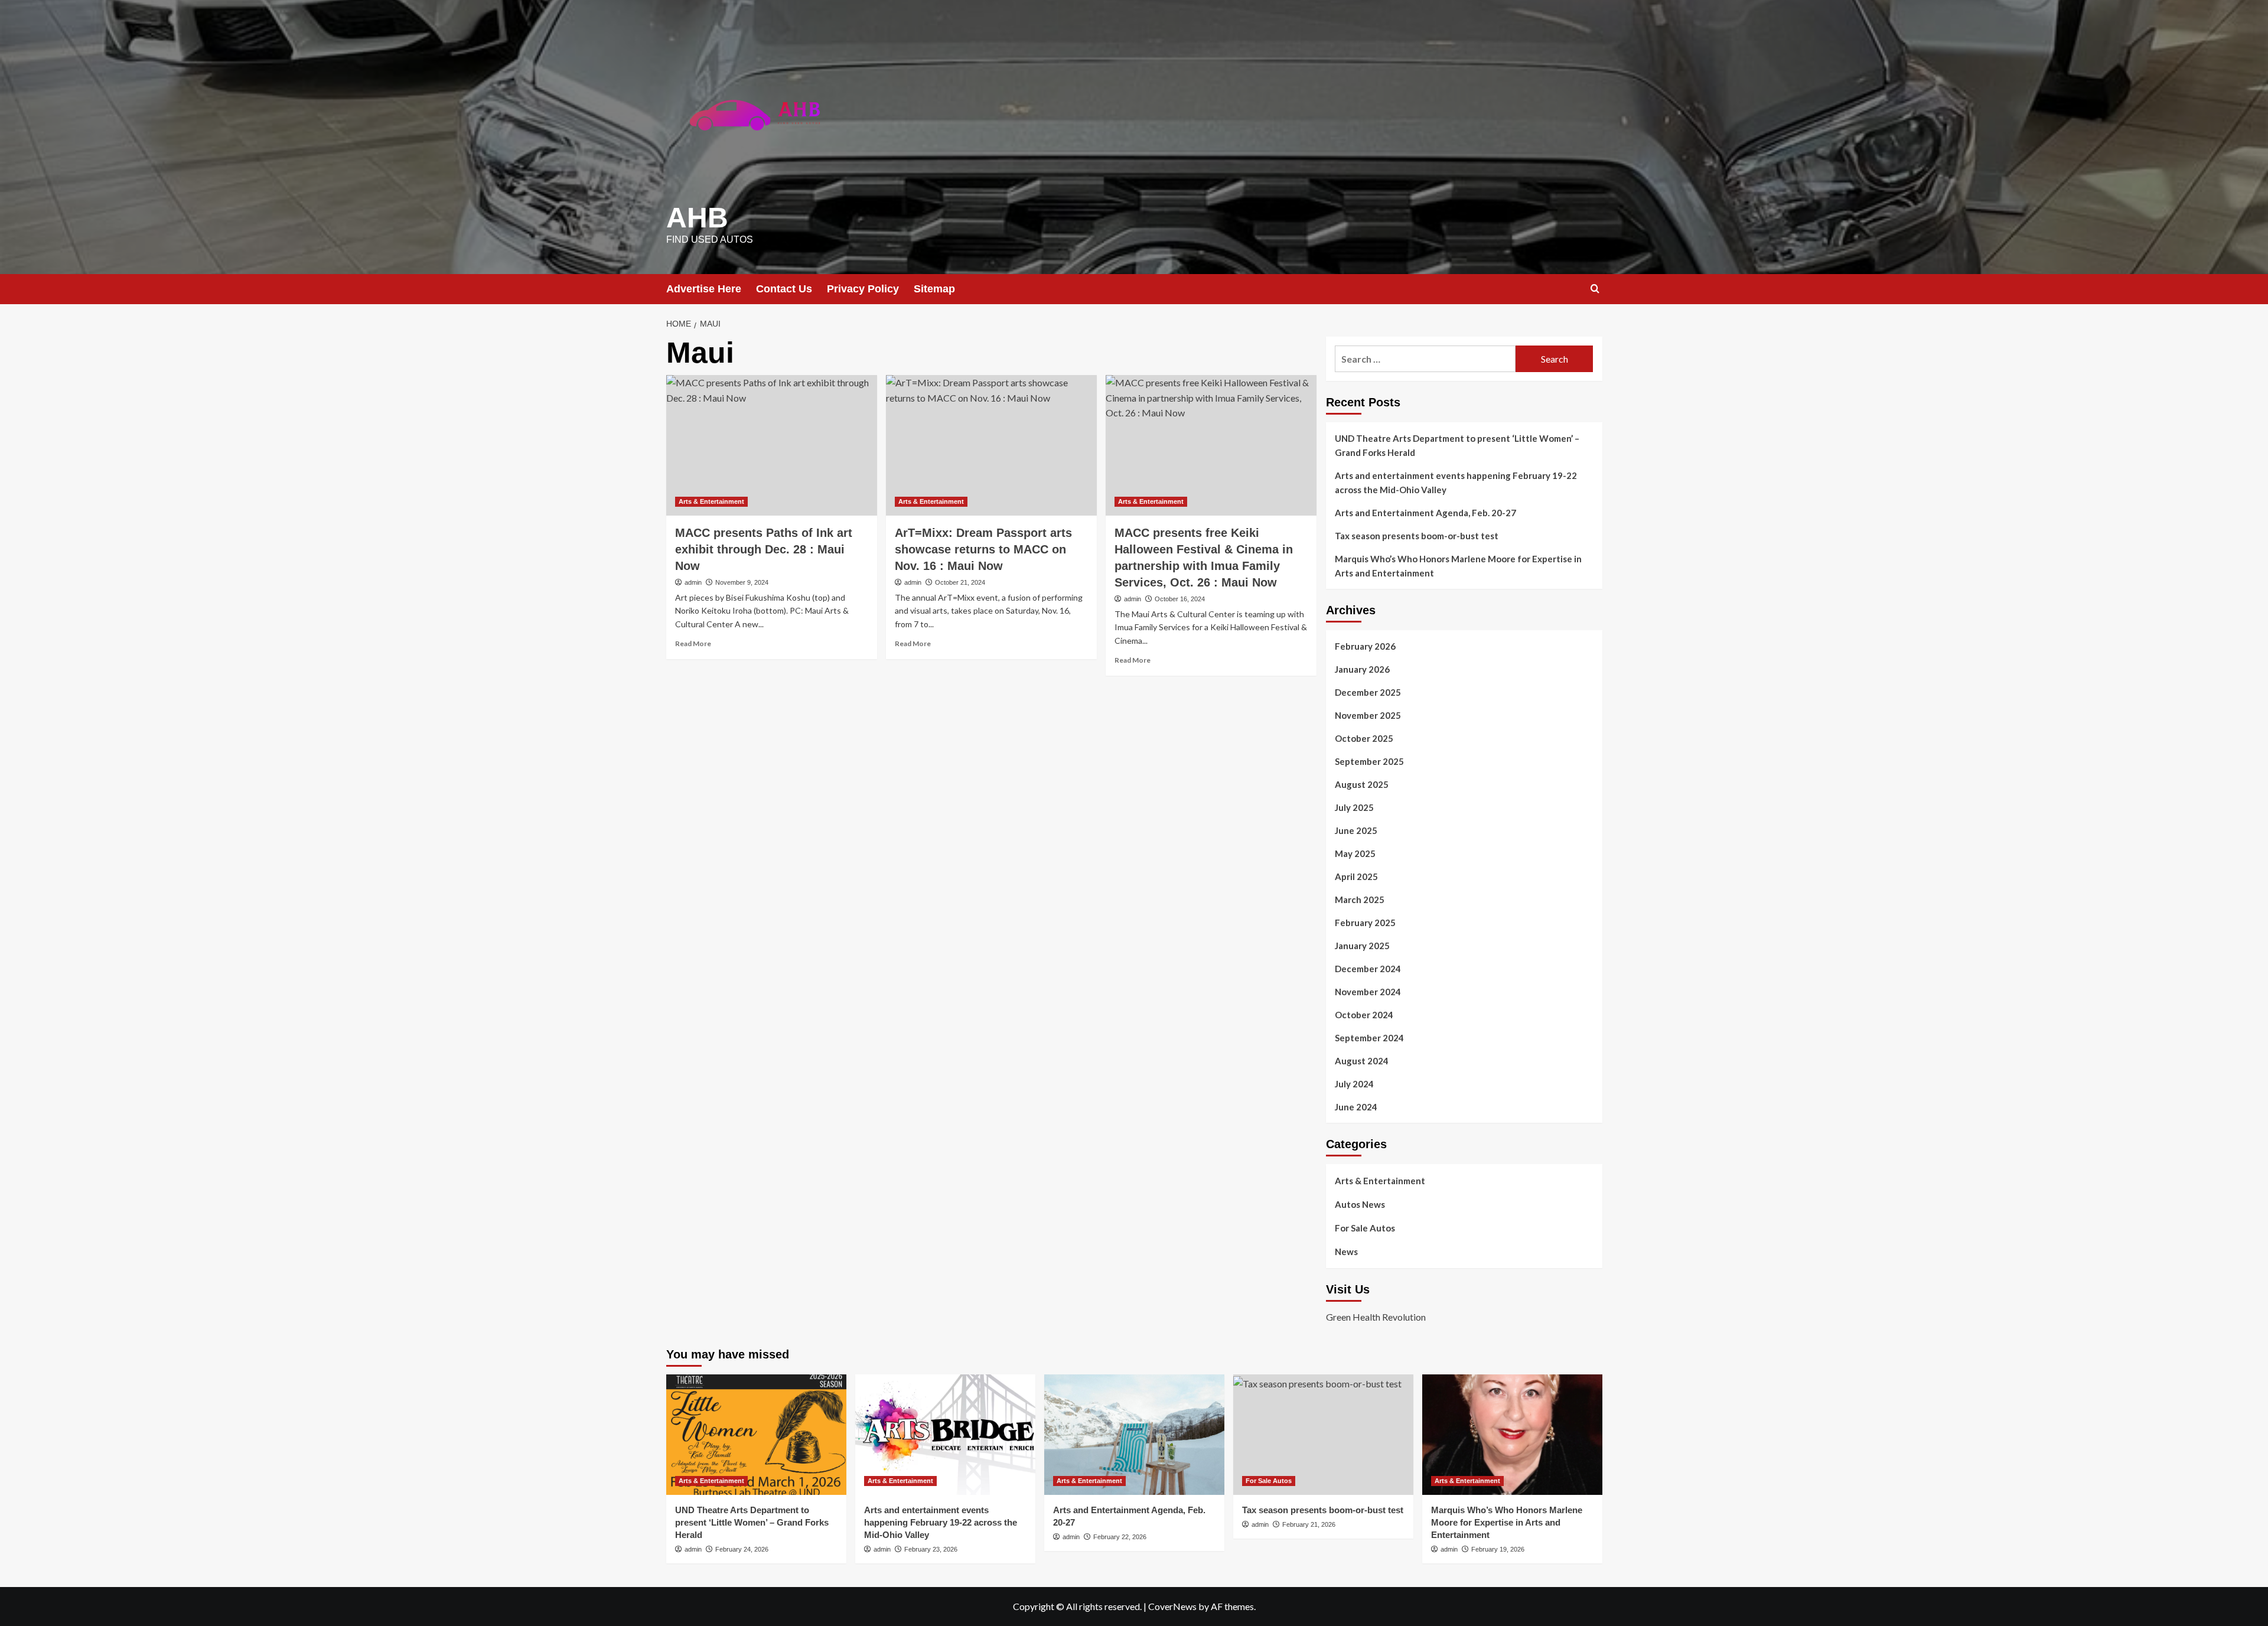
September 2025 (1369, 761)
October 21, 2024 (960, 582)
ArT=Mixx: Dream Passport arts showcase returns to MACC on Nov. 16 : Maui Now (983, 549)
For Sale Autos (1365, 1228)
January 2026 (1362, 669)
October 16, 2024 (1180, 599)
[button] (1595, 289)
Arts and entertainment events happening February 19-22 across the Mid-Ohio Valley (1456, 483)
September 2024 (1369, 1038)
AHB (697, 218)
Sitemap (934, 289)
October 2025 (1364, 738)
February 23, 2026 (931, 1549)
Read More (693, 643)
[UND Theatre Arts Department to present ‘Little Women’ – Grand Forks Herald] (756, 1434)
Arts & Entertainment (711, 501)
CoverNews (1172, 1606)
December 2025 (1368, 692)
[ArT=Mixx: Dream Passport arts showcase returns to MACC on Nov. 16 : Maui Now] (991, 445)
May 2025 (1355, 853)
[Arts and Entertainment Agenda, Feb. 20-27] (1134, 1434)
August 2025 (1362, 784)
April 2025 (1356, 876)
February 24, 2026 (742, 1549)
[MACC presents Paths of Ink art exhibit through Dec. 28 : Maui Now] (772, 445)
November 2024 (1368, 992)
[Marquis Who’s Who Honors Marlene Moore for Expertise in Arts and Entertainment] (1512, 1434)
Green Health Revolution (1376, 1317)
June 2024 (1356, 1107)
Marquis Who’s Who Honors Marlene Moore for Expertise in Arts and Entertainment (1458, 566)
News (1346, 1252)
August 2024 (1362, 1061)
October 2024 (1364, 1015)
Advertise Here (704, 289)
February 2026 (1365, 646)
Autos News (1360, 1204)
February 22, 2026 (1120, 1537)
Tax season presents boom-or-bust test (1417, 536)
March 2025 (1360, 900)
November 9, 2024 (742, 582)
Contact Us (784, 289)
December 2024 (1368, 969)
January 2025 (1362, 946)
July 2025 (1354, 807)
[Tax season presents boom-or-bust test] (1323, 1434)
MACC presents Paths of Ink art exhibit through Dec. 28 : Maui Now (764, 549)
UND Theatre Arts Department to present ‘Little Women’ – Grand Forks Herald (1457, 445)
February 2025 (1365, 923)
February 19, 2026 (1498, 1549)
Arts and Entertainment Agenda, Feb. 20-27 (1425, 513)
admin (693, 582)
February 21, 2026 (1309, 1524)
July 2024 (1354, 1084)
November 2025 (1368, 715)
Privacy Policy (863, 289)
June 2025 (1356, 830)
